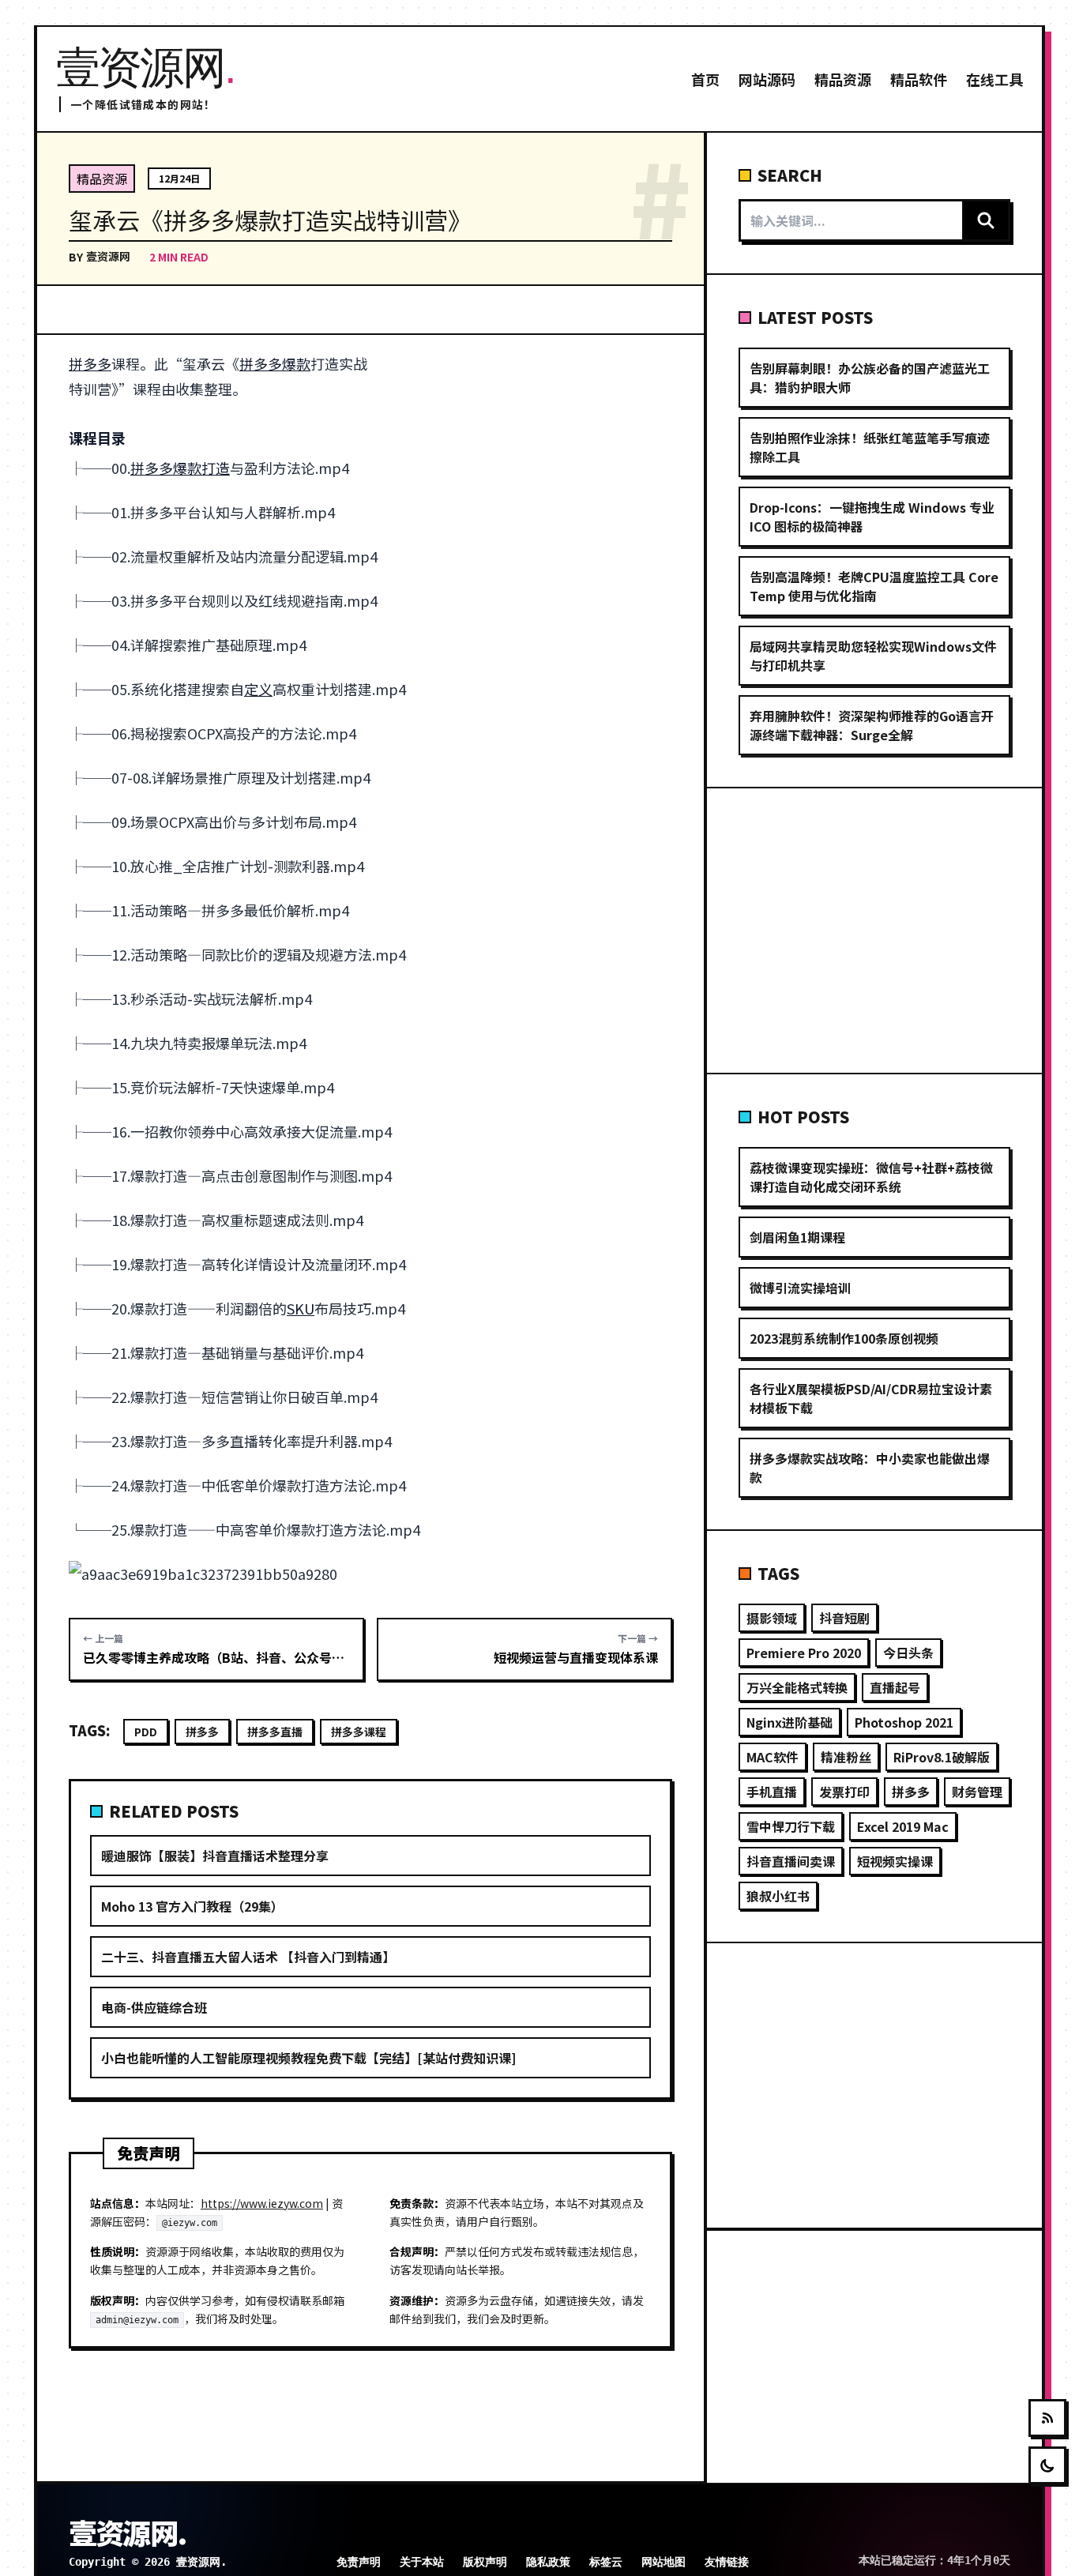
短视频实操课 (895, 1861)
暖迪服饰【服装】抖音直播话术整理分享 (215, 1856)
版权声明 (485, 2562)
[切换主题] (1047, 2465)
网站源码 (767, 79)
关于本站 (422, 2562)
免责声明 (359, 2562)
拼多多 (90, 363)
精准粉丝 (846, 1757)
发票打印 (844, 1792)
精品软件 (919, 79)
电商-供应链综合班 (154, 2007)
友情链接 (727, 2562)
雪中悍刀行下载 (791, 1826)
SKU (301, 1308)
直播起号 (895, 1687)
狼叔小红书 (778, 1896)
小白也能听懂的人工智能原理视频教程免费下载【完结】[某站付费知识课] (308, 2058)
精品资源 (843, 79)
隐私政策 (548, 2562)
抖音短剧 (844, 1618)
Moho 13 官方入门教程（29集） (192, 1906)
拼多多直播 (275, 1732)
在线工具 (994, 79)
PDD (146, 1732)
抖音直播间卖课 (791, 1861)
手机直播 (772, 1792)
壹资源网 (108, 256)
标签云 (606, 2562)
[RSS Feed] (1047, 2418)
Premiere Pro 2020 (804, 1653)
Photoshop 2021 (904, 1722)
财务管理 (977, 1792)
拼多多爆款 (275, 363)
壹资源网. (127, 2532)
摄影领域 (772, 1618)
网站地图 (664, 2562)
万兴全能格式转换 (797, 1687)
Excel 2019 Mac (903, 1826)
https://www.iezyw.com (262, 2203)
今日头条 (908, 1653)
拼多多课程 (359, 1732)
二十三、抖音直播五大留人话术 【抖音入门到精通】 (248, 1957)
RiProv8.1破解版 (942, 1757)
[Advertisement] (534, 468)
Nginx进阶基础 (790, 1722)
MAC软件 (773, 1757)
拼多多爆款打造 (180, 468)
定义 (258, 689)
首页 (705, 79)
